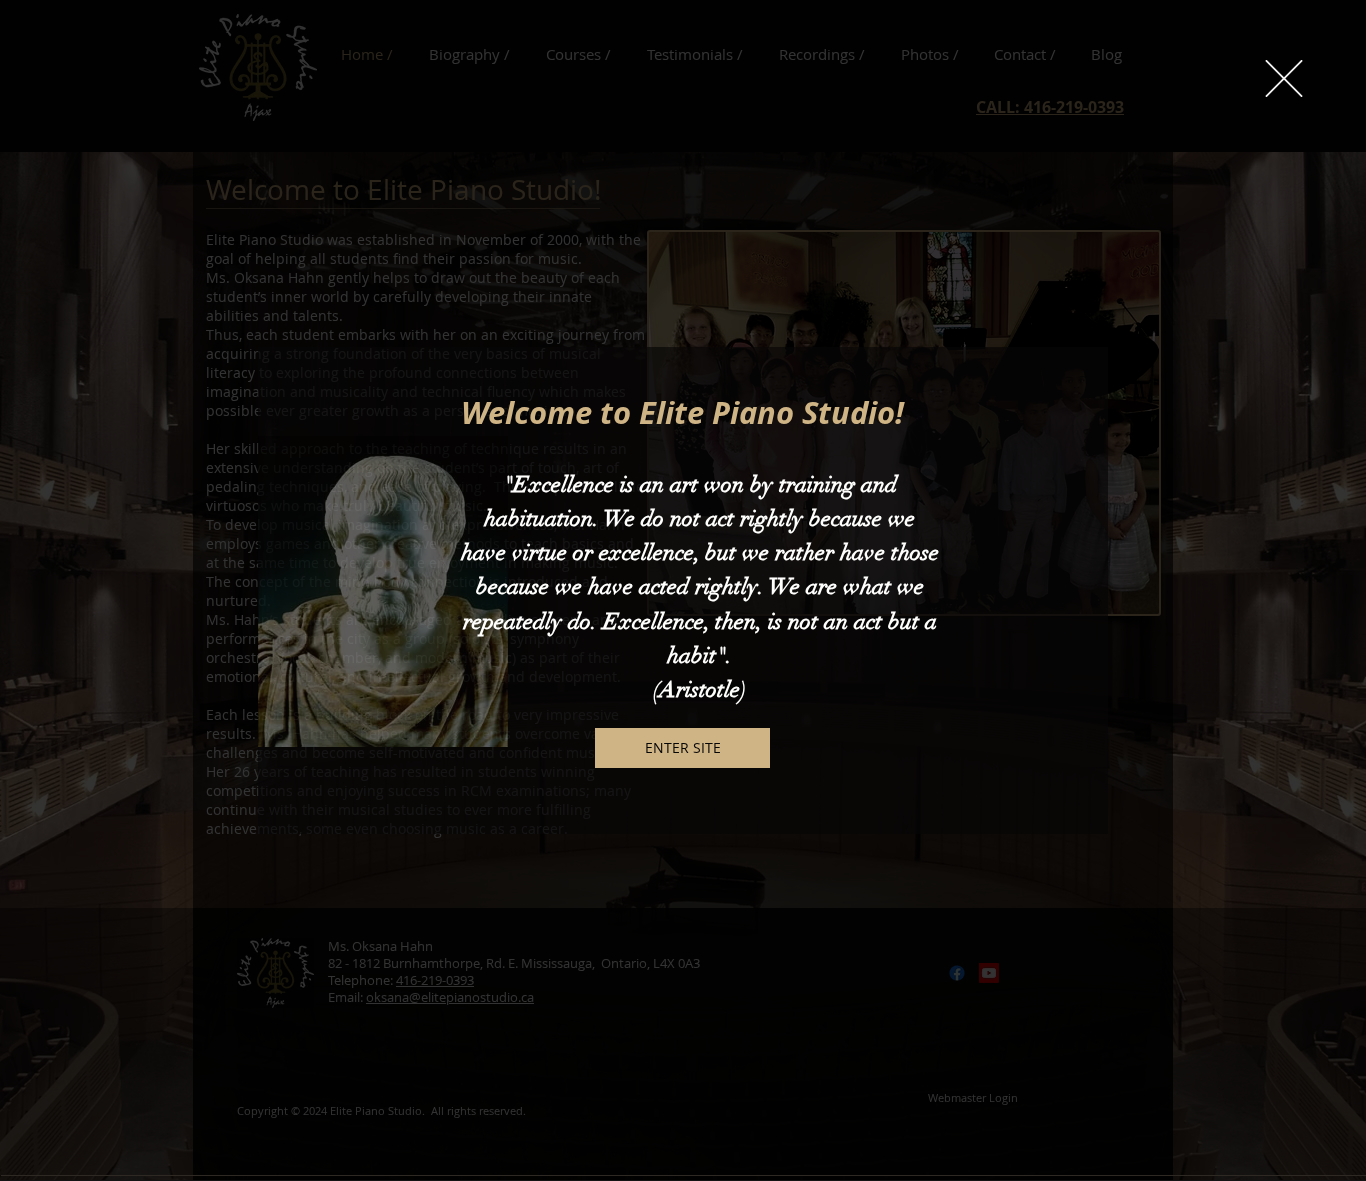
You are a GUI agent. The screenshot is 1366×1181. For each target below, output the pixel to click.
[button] (1284, 78)
